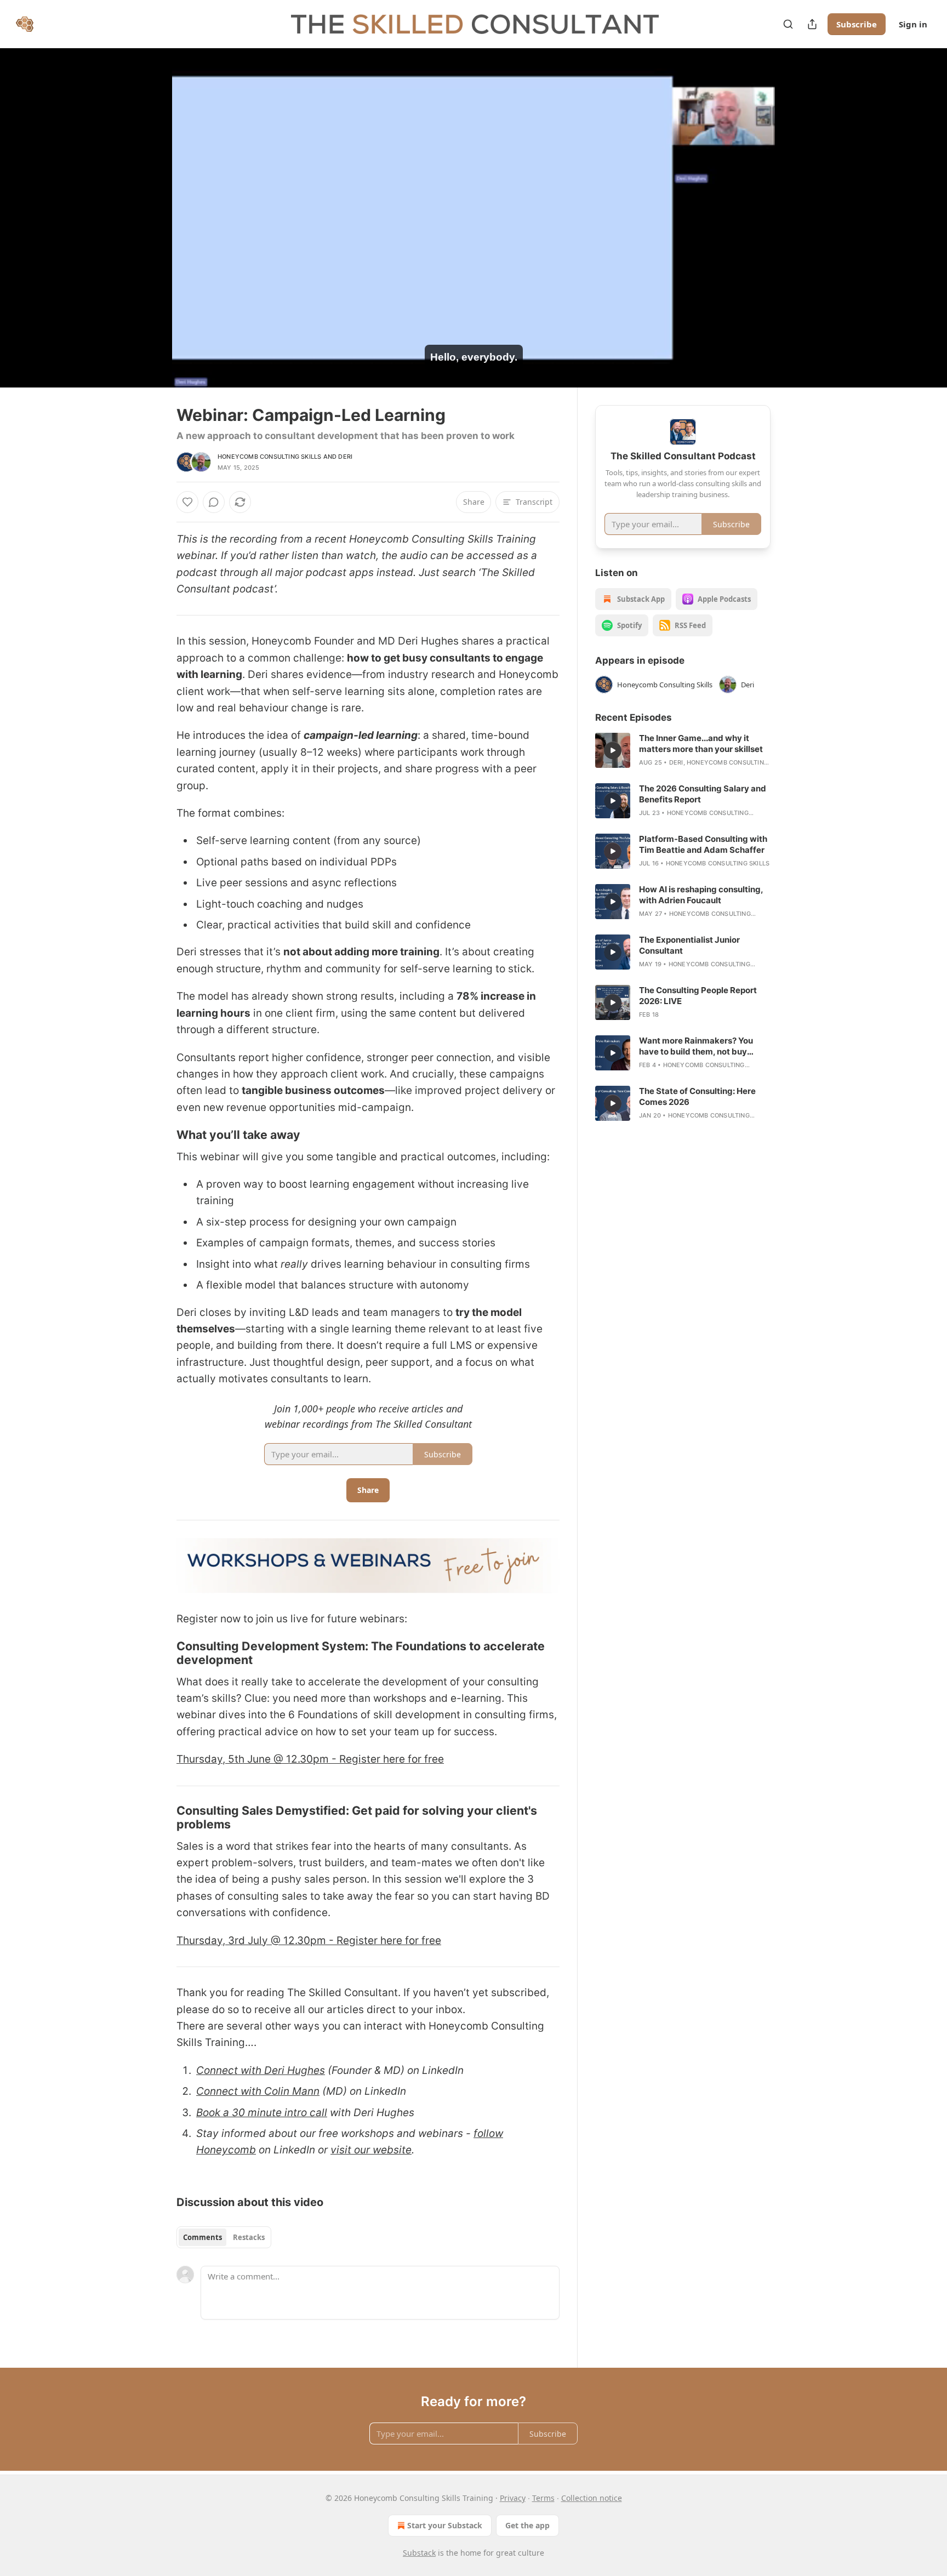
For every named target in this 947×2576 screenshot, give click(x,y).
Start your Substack (445, 2525)
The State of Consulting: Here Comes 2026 (697, 1096)
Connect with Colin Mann (258, 2091)
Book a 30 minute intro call (262, 2113)
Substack (419, 2553)
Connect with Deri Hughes (261, 2070)
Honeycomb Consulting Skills (269, 457)
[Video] (150, 206)
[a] (613, 750)
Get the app (527, 2525)
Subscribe (857, 24)
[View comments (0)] (798, 218)
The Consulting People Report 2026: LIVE (698, 996)
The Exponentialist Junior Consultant (689, 945)
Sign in (913, 24)
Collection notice (592, 2498)
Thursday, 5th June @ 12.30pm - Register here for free (310, 1759)
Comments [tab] (202, 2237)
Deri (345, 457)
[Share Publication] (812, 24)
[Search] (788, 24)
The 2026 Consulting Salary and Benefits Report (703, 794)
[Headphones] (150, 230)
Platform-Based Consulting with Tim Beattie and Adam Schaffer (703, 844)
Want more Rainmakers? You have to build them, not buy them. (696, 1046)
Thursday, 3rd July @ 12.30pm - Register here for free (309, 1940)
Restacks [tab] (249, 2237)
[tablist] (224, 2237)
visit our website (371, 2150)
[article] (683, 750)
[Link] (161, 1135)
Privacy (513, 2498)
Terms (543, 2498)
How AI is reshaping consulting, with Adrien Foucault (701, 895)
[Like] (187, 502)
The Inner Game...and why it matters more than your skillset (701, 743)
